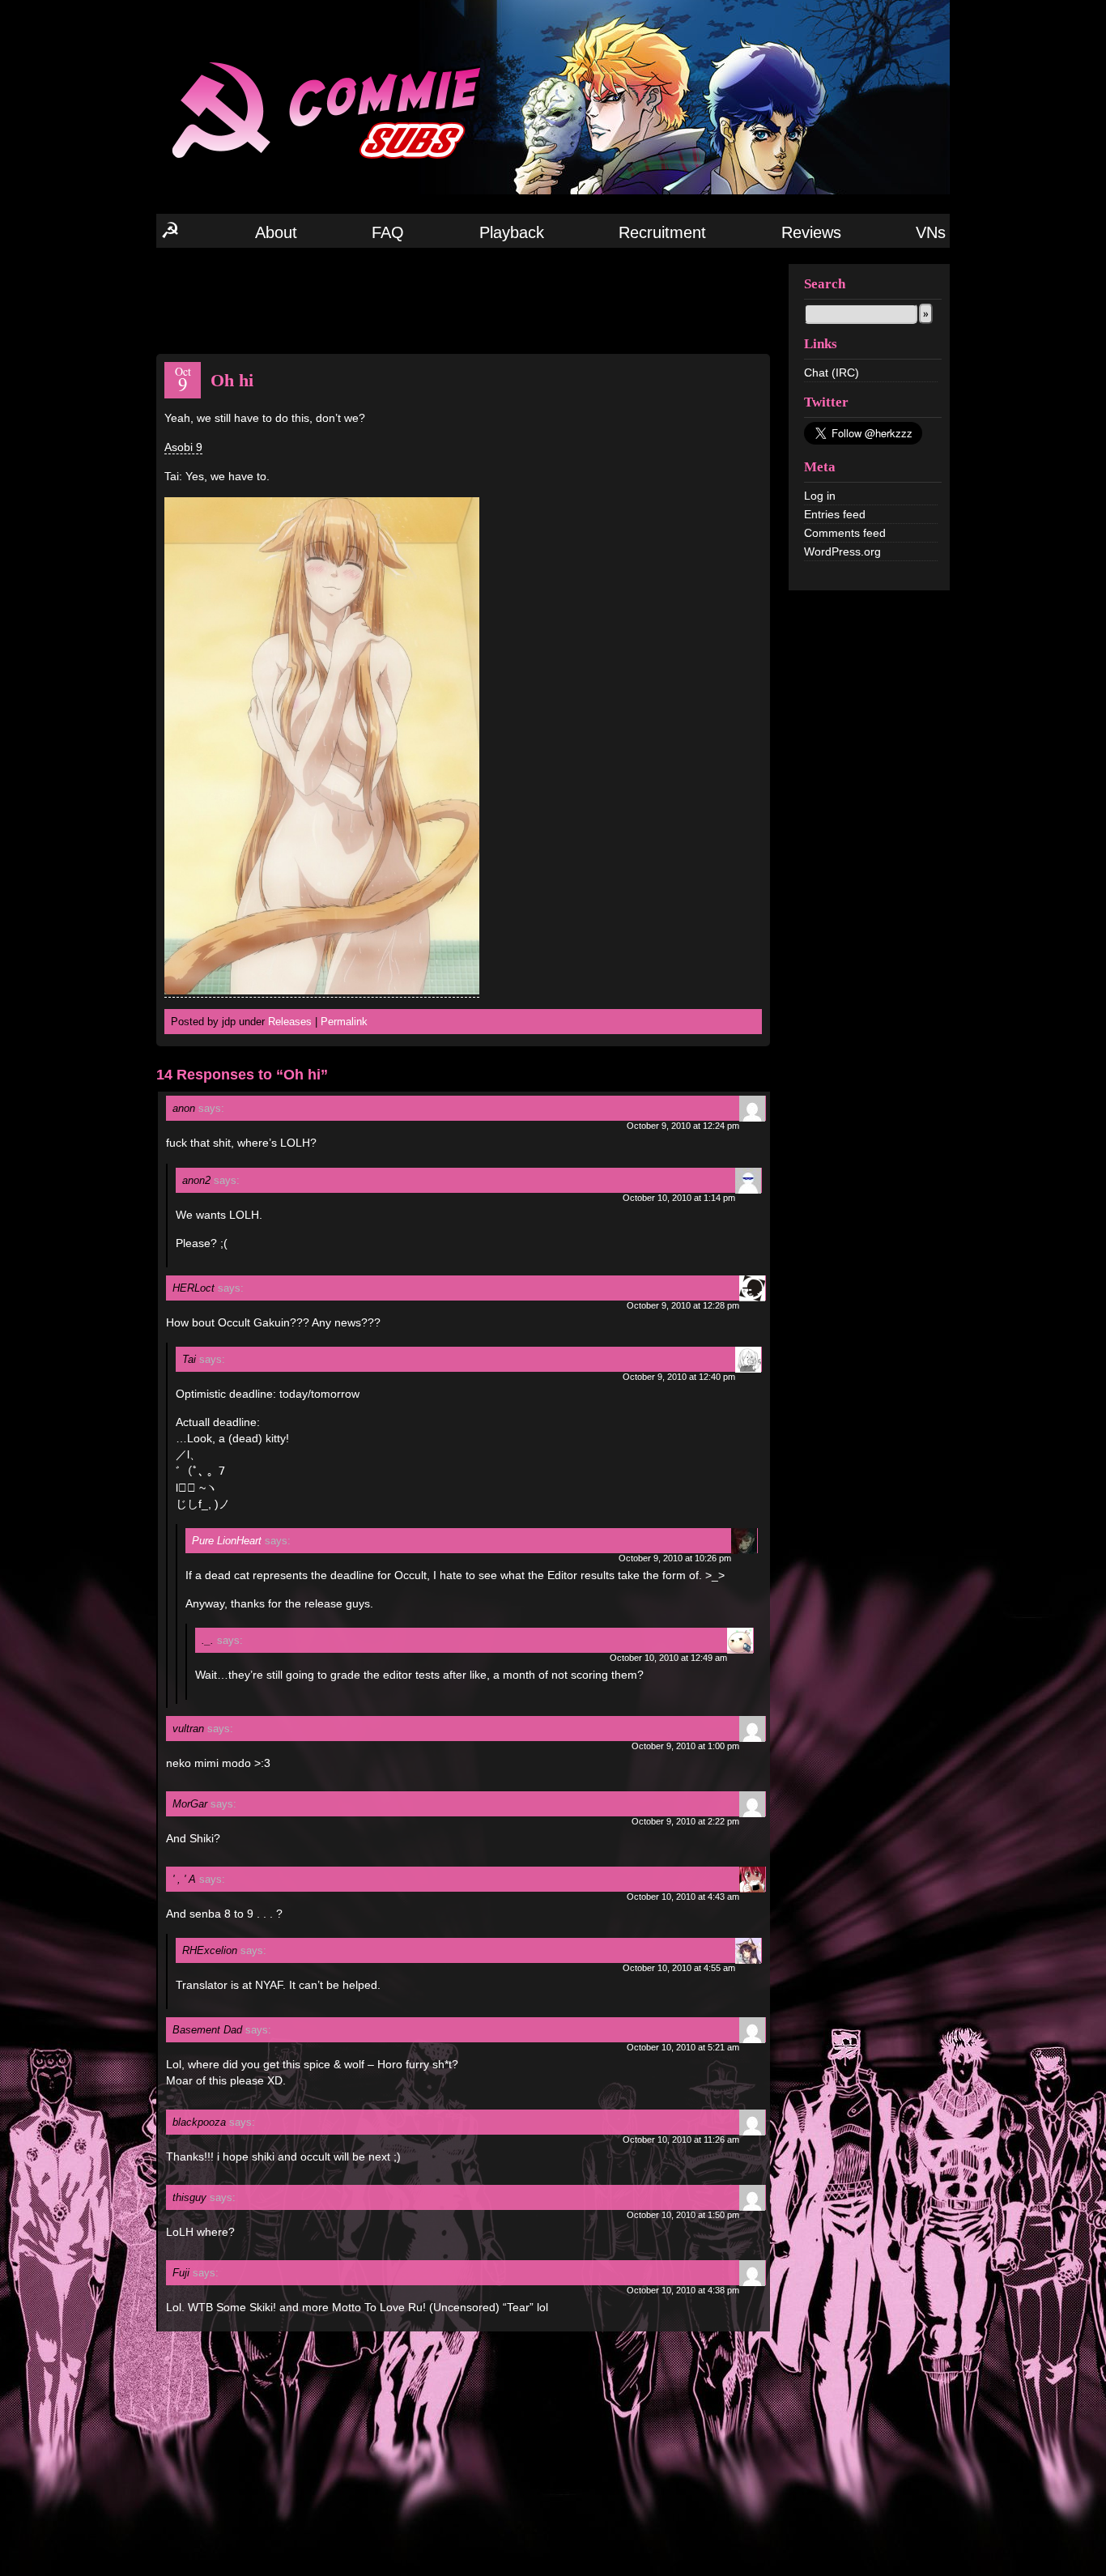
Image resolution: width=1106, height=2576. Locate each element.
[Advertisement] (463, 300)
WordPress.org (842, 551)
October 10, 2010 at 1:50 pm (683, 2215)
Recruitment (662, 232)
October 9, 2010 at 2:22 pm (685, 1821)
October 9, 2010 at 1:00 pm (685, 1746)
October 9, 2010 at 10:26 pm (675, 1558)
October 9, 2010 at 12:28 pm (683, 1305)
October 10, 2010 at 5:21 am (683, 2047)
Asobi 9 (183, 447)
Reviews (811, 232)
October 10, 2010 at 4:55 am (679, 1968)
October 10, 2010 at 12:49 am (668, 1658)
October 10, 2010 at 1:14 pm (679, 1198)
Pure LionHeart (227, 1541)
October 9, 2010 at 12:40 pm (679, 1377)
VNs (931, 232)
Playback (512, 232)
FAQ (388, 232)
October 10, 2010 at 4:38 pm (683, 2290)
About (276, 232)
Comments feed (845, 533)
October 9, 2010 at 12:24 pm (683, 1126)
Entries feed (835, 514)
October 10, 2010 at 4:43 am (683, 1897)
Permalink (344, 1022)
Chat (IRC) (832, 373)
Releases (290, 1022)
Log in (820, 496)
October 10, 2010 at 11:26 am (681, 2140)
